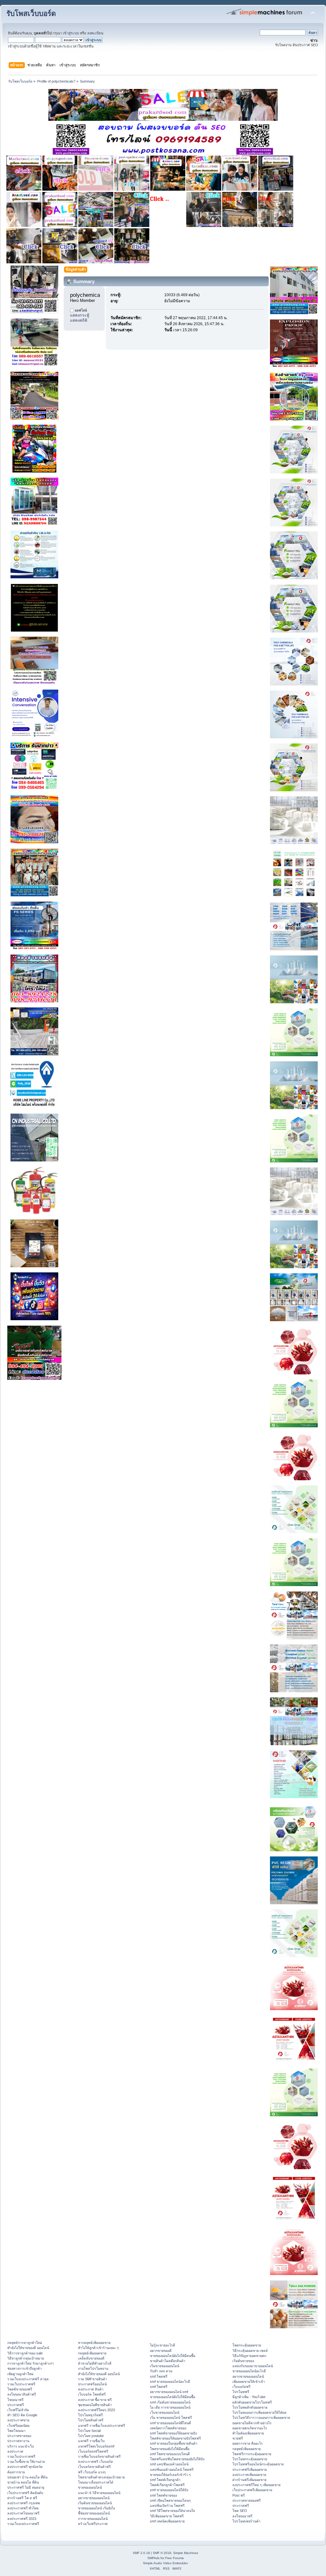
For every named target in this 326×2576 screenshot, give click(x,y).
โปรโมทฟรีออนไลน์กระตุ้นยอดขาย (258, 2464)
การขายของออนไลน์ (93, 2519)
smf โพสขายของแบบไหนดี (170, 2454)
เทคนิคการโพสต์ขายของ (168, 2428)
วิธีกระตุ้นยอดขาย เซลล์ (250, 2351)
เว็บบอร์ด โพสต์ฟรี (92, 2394)
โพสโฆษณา (16, 2431)
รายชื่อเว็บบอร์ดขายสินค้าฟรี (99, 2456)
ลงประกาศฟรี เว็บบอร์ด (96, 2462)
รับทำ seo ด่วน (161, 2371)
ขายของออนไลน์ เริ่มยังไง (96, 2508)
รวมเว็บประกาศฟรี (21, 2384)
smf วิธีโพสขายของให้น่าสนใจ (172, 2511)
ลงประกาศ (15, 2451)
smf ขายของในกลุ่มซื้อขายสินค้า (174, 2443)
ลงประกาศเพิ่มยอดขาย (249, 2475)
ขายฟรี (238, 2438)
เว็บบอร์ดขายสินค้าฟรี (94, 2467)
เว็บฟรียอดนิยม (18, 2426)
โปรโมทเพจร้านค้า (246, 2521)
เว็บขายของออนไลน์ (165, 2412)
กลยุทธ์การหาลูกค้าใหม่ (25, 2343)
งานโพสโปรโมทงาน (93, 2368)
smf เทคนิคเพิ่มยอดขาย (167, 2521)
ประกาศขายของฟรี (247, 2500)
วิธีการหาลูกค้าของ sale (25, 2353)
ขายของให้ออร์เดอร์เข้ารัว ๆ (170, 2475)
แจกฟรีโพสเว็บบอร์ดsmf (96, 2446)
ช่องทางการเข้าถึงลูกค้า (25, 2368)
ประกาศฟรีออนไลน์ (92, 2384)
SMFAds (153, 2558)
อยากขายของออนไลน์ (94, 2498)
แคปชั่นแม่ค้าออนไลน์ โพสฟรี (172, 2470)
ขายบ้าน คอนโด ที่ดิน (23, 2482)
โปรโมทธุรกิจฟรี (90, 2415)
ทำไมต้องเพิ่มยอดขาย (248, 2433)
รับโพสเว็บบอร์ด (31, 14)
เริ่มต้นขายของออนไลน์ (95, 2503)
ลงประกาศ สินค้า (91, 2389)
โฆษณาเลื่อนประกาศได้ (96, 2482)
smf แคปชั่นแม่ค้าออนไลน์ (169, 2464)
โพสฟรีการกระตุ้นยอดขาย (252, 2454)
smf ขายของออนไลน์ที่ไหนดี (170, 2423)
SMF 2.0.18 (141, 2553)
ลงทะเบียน (95, 33)
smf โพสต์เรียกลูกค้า (165, 2480)
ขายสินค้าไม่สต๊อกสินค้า (168, 2361)
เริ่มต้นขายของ (243, 2361)
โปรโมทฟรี (241, 2392)
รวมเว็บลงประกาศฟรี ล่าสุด (28, 2379)
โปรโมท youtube (91, 2436)
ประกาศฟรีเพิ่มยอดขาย (250, 2470)
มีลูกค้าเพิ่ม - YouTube (249, 2397)
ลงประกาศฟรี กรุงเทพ (24, 2503)
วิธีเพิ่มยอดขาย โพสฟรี (167, 2516)
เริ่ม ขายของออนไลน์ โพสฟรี (171, 2418)
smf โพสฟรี (159, 2376)
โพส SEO (240, 2511)
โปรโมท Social (89, 2431)
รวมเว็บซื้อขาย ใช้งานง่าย (26, 2462)
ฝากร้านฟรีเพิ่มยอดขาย (249, 2480)
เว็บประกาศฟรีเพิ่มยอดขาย (252, 2490)
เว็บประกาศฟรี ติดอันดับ (25, 2493)
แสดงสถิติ (79, 320)
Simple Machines (186, 2553)
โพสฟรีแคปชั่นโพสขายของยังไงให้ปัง (177, 2459)
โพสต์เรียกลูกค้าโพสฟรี (167, 2485)
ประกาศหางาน (18, 2441)
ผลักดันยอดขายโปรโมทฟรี (252, 2402)
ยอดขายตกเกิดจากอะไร (250, 2428)
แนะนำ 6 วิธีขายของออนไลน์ (99, 2493)
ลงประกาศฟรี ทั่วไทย (23, 2508)
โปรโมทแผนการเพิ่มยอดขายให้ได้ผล (259, 2412)
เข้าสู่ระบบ (71, 33)
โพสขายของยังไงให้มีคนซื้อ (170, 2449)
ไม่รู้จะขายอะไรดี (163, 2345)
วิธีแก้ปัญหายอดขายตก (249, 2356)
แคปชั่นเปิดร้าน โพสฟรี (167, 2506)
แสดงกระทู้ (80, 315)
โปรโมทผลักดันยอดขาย (250, 2407)
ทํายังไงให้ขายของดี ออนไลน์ (28, 2348)
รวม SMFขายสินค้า (92, 2379)
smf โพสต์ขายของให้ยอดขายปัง (173, 2433)
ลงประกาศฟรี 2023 (22, 2519)
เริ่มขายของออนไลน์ (165, 2366)
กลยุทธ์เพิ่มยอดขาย (92, 2353)
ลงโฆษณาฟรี (242, 2516)
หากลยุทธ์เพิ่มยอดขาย (94, 2343)
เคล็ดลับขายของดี (91, 2358)
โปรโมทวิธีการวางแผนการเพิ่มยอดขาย (261, 2418)
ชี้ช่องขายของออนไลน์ (94, 2513)
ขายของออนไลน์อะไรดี (249, 2371)
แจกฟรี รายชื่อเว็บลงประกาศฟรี (102, 2426)
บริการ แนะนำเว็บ (21, 2446)
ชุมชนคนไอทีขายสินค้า (95, 2405)
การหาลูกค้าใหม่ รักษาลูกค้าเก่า (31, 2363)
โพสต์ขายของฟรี (20, 2389)
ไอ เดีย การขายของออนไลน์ (170, 2407)
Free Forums (174, 2558)
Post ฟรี (239, 2495)
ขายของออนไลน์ (90, 2487)
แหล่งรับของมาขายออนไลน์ (253, 2366)
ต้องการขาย (16, 2472)
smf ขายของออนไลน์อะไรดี (170, 2382)
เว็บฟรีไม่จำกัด (18, 2410)
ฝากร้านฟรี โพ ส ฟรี (22, 2498)
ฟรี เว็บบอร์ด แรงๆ (92, 2472)
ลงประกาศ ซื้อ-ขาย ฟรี (95, 2400)
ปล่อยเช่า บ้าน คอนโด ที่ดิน (27, 2477)
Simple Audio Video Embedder (165, 2563)
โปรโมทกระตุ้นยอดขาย (250, 2459)
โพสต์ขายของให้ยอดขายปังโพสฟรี (175, 2438)
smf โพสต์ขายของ (163, 2495)
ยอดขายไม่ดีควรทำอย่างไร (252, 2423)
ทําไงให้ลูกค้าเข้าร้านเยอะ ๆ (98, 2348)
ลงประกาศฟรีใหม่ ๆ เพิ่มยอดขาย (256, 2485)
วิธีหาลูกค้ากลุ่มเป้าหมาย (26, 2358)
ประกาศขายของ (19, 2436)
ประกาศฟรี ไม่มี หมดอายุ (26, 2487)
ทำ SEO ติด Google (22, 2415)
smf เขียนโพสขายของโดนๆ (170, 2500)
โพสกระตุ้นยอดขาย (247, 2345)
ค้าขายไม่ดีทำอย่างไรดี (95, 2363)
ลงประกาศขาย (18, 2420)
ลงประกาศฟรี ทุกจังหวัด (25, 2467)
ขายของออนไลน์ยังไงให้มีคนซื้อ (173, 2356)
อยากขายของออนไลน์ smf (169, 2392)
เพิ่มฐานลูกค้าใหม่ (20, 2374)
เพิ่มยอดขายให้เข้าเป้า (249, 2382)
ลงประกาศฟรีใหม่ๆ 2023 (96, 2410)
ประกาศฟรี (16, 2405)
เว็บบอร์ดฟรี (241, 2387)
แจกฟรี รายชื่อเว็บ (91, 2441)
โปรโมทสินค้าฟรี (91, 2420)
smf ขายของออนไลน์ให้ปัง (169, 2490)
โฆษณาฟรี (15, 2400)
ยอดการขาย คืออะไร (248, 2443)
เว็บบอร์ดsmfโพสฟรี (93, 2451)
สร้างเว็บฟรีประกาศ (93, 2524)
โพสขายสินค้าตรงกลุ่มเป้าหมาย (101, 2477)
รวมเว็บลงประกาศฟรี (23, 2524)
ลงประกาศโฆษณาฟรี (23, 2513)
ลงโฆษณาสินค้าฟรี (22, 2394)
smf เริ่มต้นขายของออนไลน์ (170, 2402)
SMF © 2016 (162, 2553)
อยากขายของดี (161, 2351)
